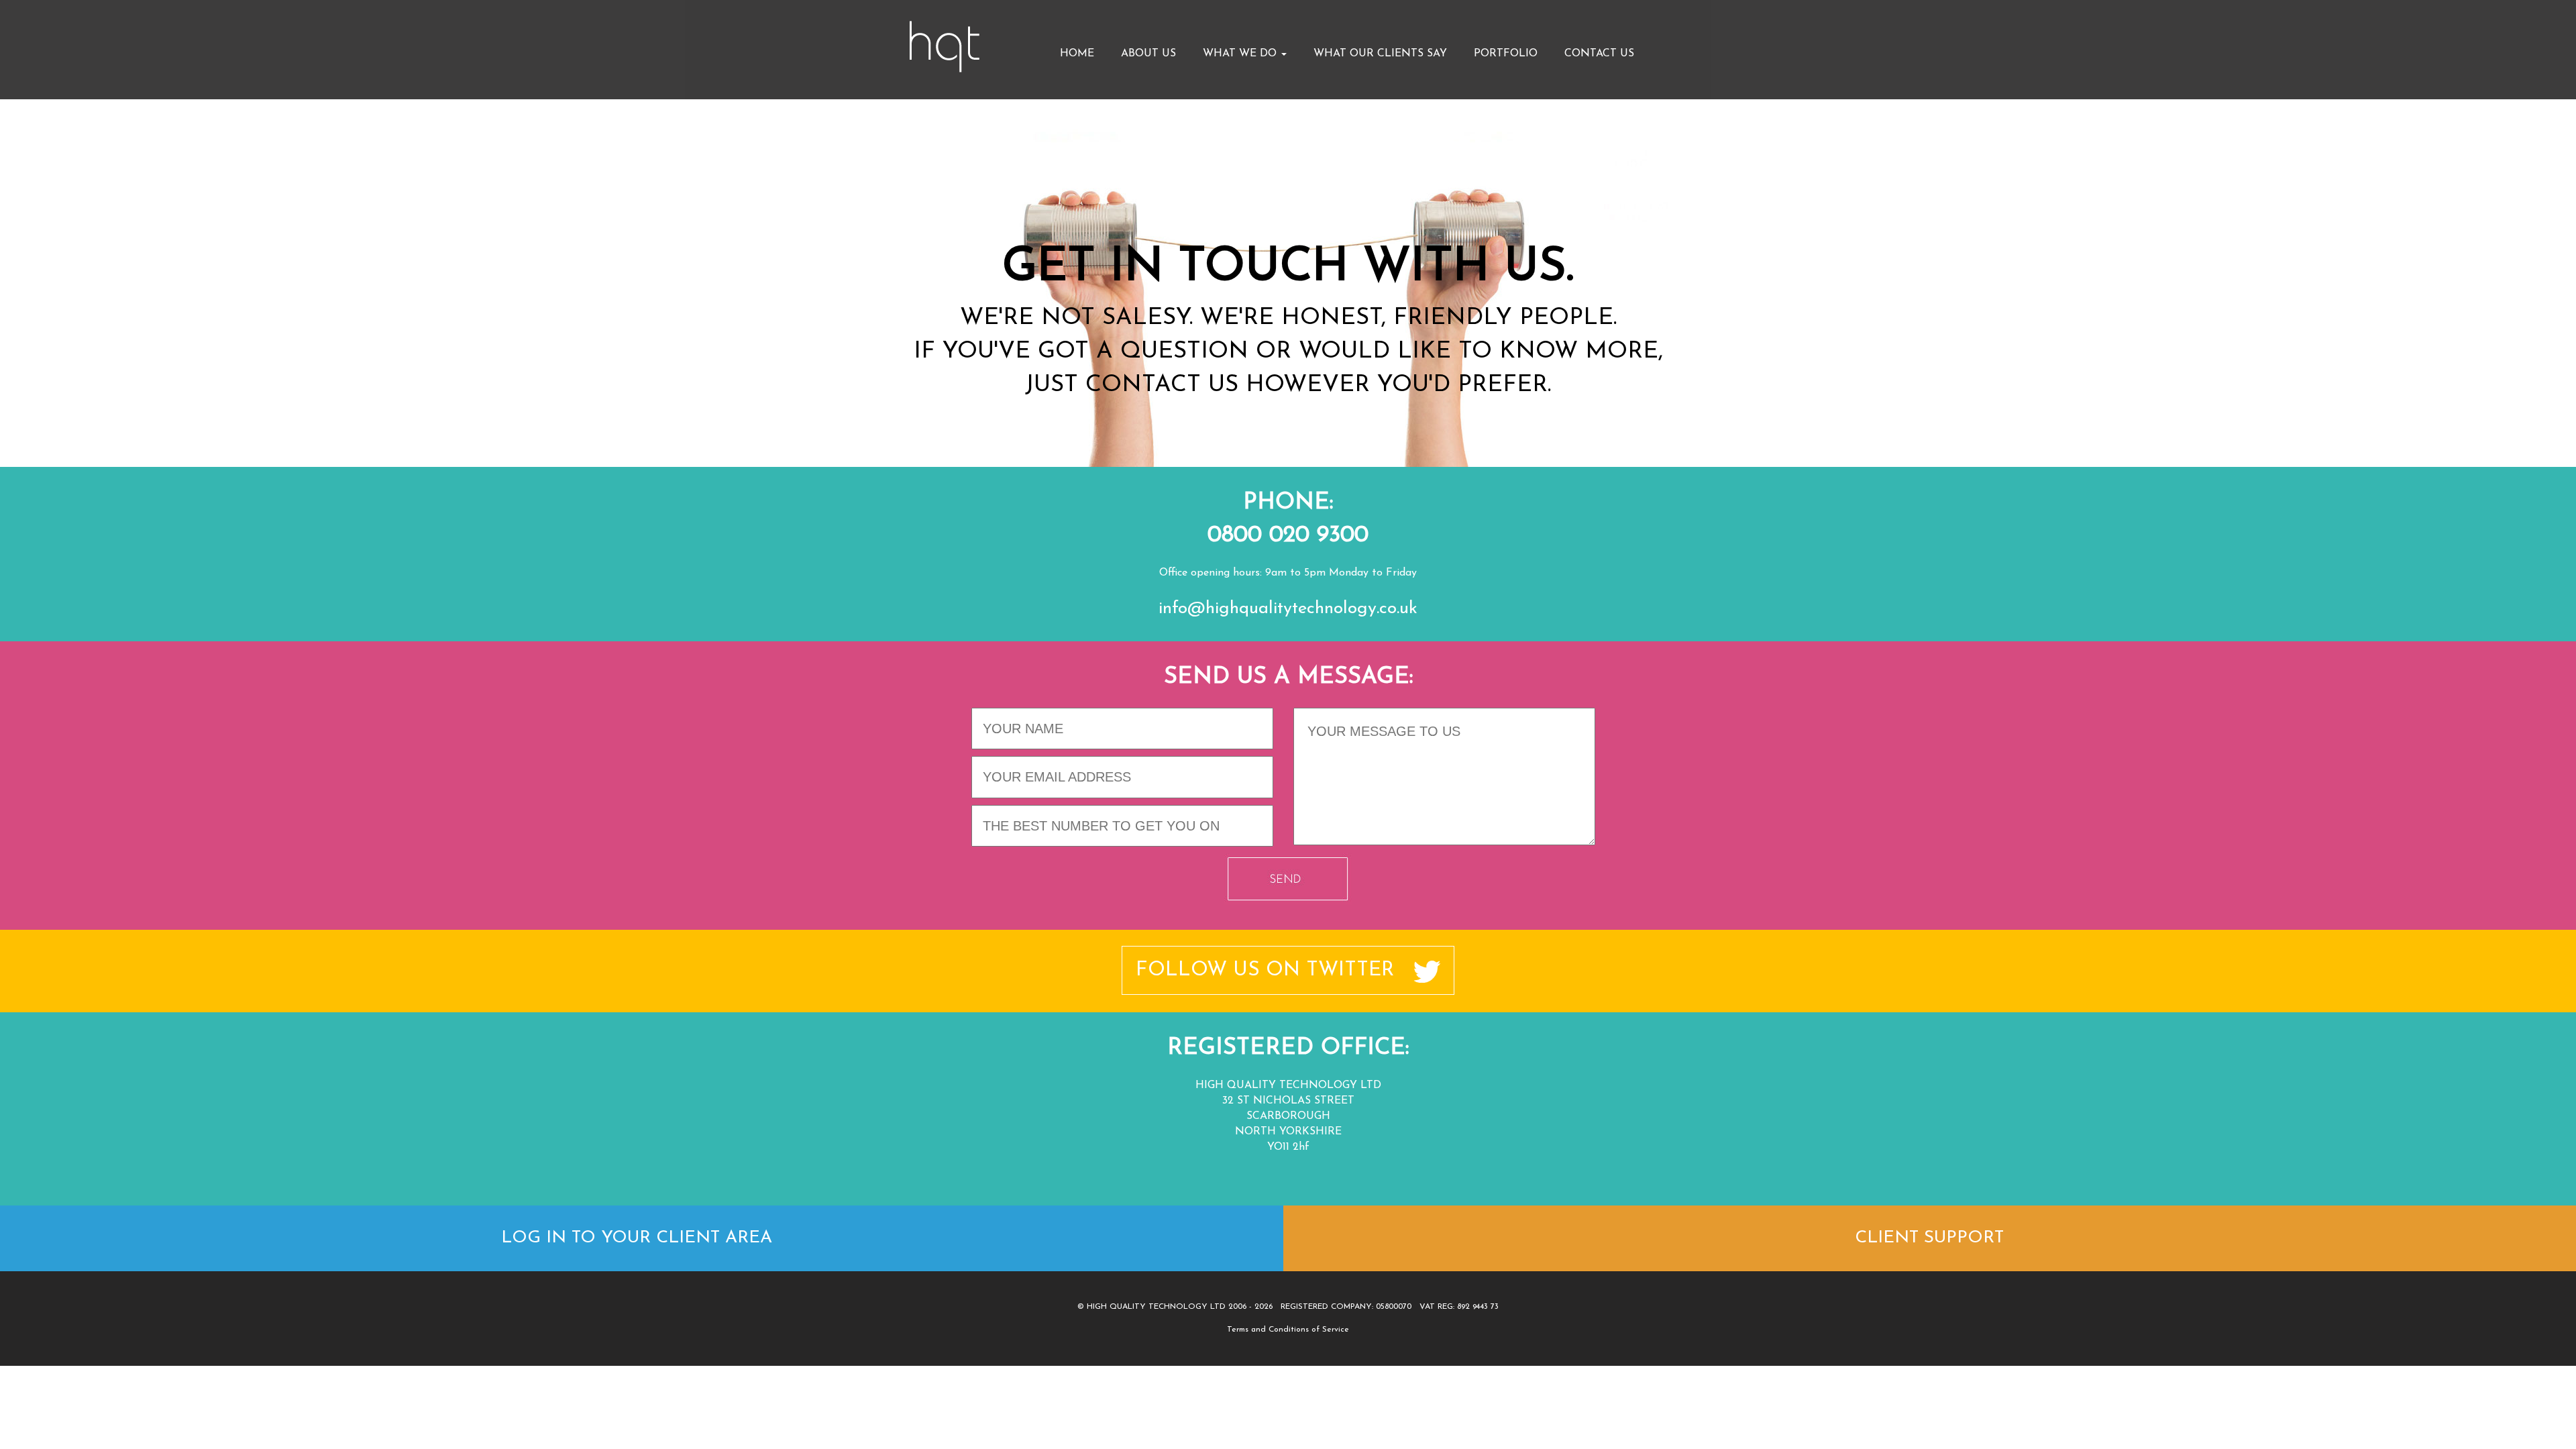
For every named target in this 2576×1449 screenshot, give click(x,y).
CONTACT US (1599, 54)
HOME (1077, 54)
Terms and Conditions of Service (1288, 1330)
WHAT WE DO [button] (1241, 54)
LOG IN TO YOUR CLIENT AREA (637, 1238)
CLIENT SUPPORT (1929, 1238)
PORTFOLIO (1506, 54)
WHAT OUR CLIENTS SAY (1380, 54)
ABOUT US (1148, 54)
